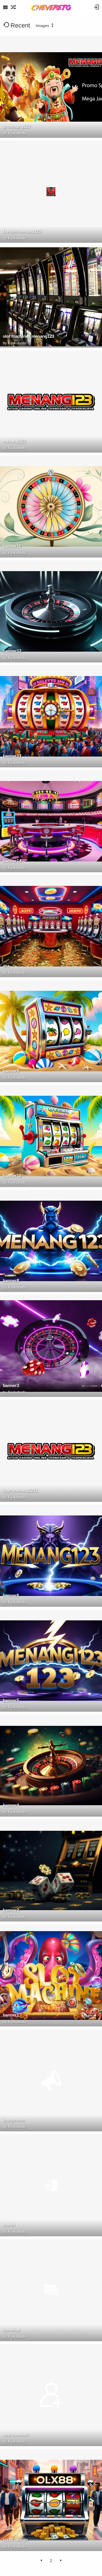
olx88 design (15, 2540)
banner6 (11, 1595)
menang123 (14, 441)
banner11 (12, 546)
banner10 (12, 1176)
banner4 (11, 1805)
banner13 (12, 756)
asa (6, 966)
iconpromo (14, 2120)
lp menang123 (17, 126)
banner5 (11, 1700)
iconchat (11, 2330)
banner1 (11, 2015)
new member (16, 2435)
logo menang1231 (20, 1490)
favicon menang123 (22, 231)
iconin (9, 2225)
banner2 (11, 1910)
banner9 (11, 1071)
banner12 (12, 651)
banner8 (11, 1280)
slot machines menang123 (28, 336)
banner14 (12, 861)
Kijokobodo (17, 133)
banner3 (11, 1385)
